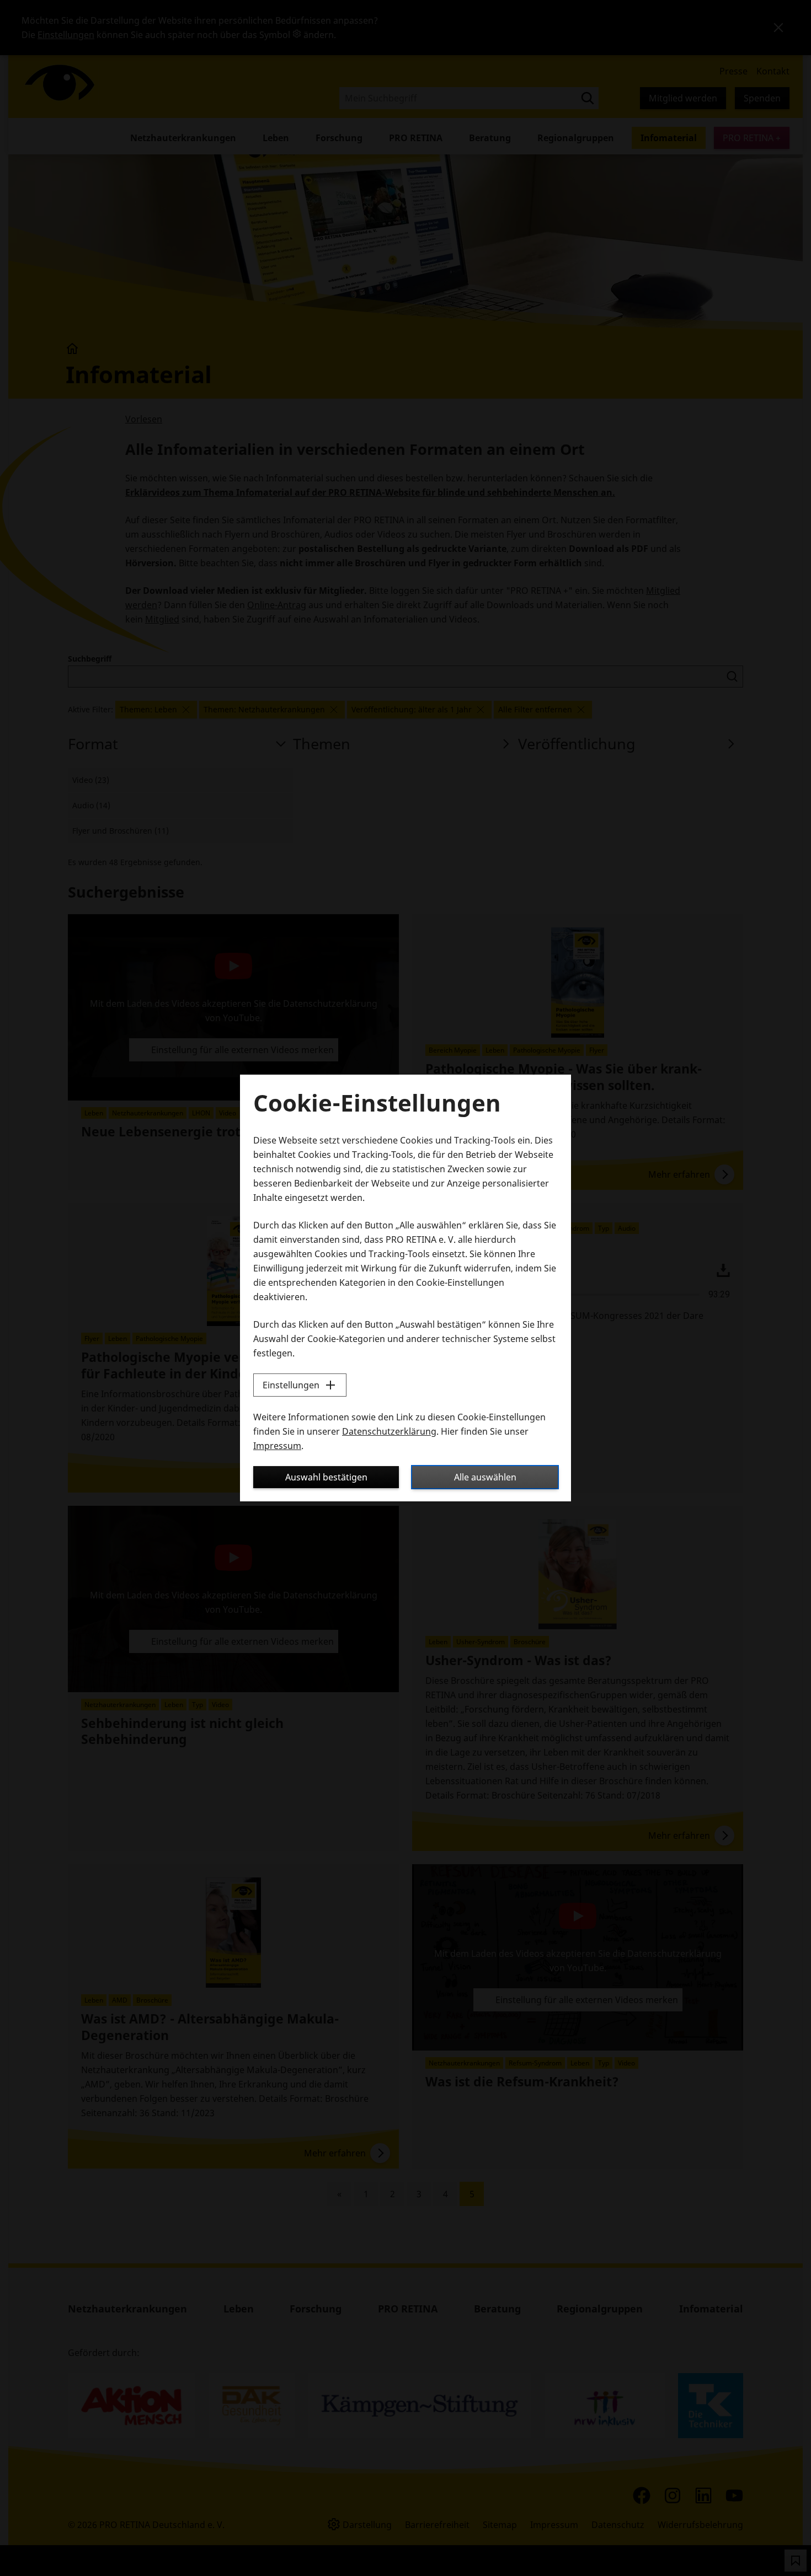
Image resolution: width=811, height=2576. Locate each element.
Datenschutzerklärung (389, 1431)
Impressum (277, 1446)
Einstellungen (291, 1385)
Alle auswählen (485, 1477)
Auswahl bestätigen (326, 1477)
